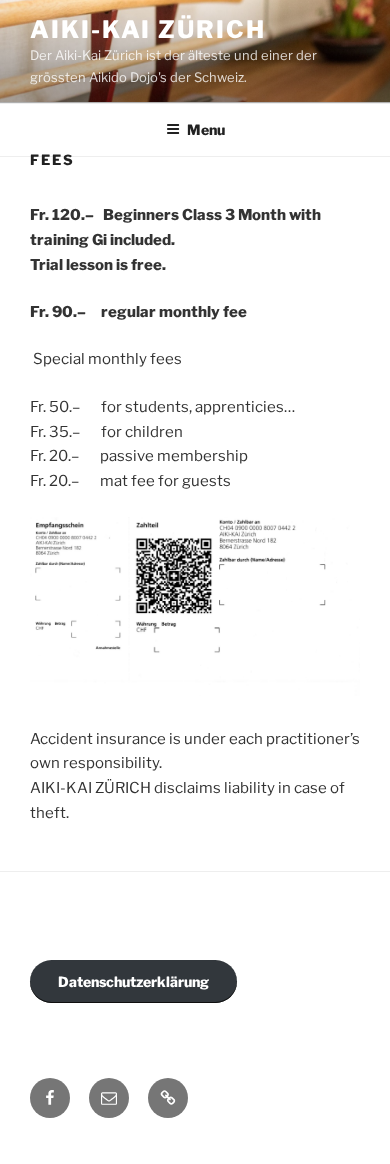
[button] (168, 1098)
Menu (206, 129)
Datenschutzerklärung (133, 981)
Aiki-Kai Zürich (148, 29)
